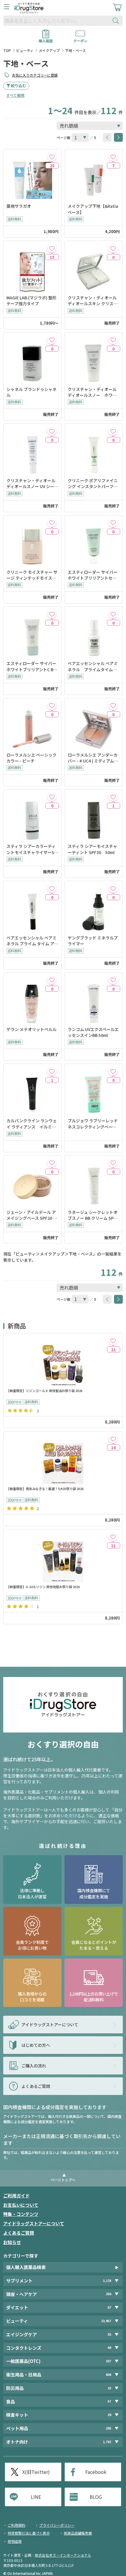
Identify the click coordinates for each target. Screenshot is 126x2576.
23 (109, 2388)
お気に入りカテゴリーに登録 (35, 75)
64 (109, 2348)
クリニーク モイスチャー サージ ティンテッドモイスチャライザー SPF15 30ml (32, 575)
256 (108, 2294)
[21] (113, 1341)
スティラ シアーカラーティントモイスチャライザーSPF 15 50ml (32, 849)
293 (108, 2428)
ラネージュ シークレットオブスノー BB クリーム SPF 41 (93, 1215)
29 (109, 2415)
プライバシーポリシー (57, 2525)
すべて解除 (15, 95)
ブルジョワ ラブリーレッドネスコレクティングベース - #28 (93, 1124)
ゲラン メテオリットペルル (32, 1029)
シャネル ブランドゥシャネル (31, 392)
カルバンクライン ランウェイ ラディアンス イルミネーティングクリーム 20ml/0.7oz (32, 1124)
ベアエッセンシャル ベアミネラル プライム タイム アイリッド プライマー (32, 941)
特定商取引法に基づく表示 (29, 2533)
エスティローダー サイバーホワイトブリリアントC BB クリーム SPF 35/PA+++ (31, 666)
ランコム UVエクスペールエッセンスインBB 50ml (93, 1032)
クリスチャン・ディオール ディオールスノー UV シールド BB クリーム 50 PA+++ (32, 484)
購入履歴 (46, 39)
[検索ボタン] (117, 21)
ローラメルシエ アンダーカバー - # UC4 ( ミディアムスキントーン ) (93, 758)
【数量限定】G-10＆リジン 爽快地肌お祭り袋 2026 (43, 1587)
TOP (7, 50)
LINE (36, 2497)
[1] (113, 797)
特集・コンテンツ (21, 2214)
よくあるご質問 (19, 2233)
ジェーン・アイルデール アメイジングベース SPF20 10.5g (31, 1215)
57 (109, 2401)
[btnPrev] (107, 137)
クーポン (80, 39)
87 (109, 2307)
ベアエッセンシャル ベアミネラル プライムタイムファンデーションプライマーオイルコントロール (93, 666)
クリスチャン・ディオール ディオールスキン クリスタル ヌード (93, 301)
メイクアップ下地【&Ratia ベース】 (93, 209)
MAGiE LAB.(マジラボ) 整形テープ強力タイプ (31, 301)
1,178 (107, 2281)
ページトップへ (63, 2180)
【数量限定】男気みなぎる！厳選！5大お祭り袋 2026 (45, 1489)
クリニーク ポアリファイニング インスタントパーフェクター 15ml (93, 484)
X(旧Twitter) (36, 2472)
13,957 (106, 2321)
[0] (113, 248)
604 (108, 2375)
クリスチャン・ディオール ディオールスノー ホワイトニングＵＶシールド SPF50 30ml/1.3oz (94, 392)
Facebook (96, 2472)
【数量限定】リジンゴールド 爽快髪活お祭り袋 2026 (44, 1391)
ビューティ (25, 50)
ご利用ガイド (16, 2195)
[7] (113, 157)
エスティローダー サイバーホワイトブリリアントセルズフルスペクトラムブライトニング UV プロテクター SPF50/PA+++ (93, 575)
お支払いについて (21, 2205)
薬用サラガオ (19, 206)
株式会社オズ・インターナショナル (63, 2555)
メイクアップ (49, 50)
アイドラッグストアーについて (34, 2223)
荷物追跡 (15, 2541)
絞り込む (18, 86)
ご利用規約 (16, 2525)
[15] (52, 248)
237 (108, 2361)
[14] (113, 1439)
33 (109, 2334)
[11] (113, 1537)
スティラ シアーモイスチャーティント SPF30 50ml (92, 849)
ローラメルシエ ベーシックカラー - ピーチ (31, 758)
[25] (52, 157)
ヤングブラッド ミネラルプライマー (93, 941)
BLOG (96, 2497)
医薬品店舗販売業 (78, 2533)
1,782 (107, 2442)
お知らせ (12, 2242)
